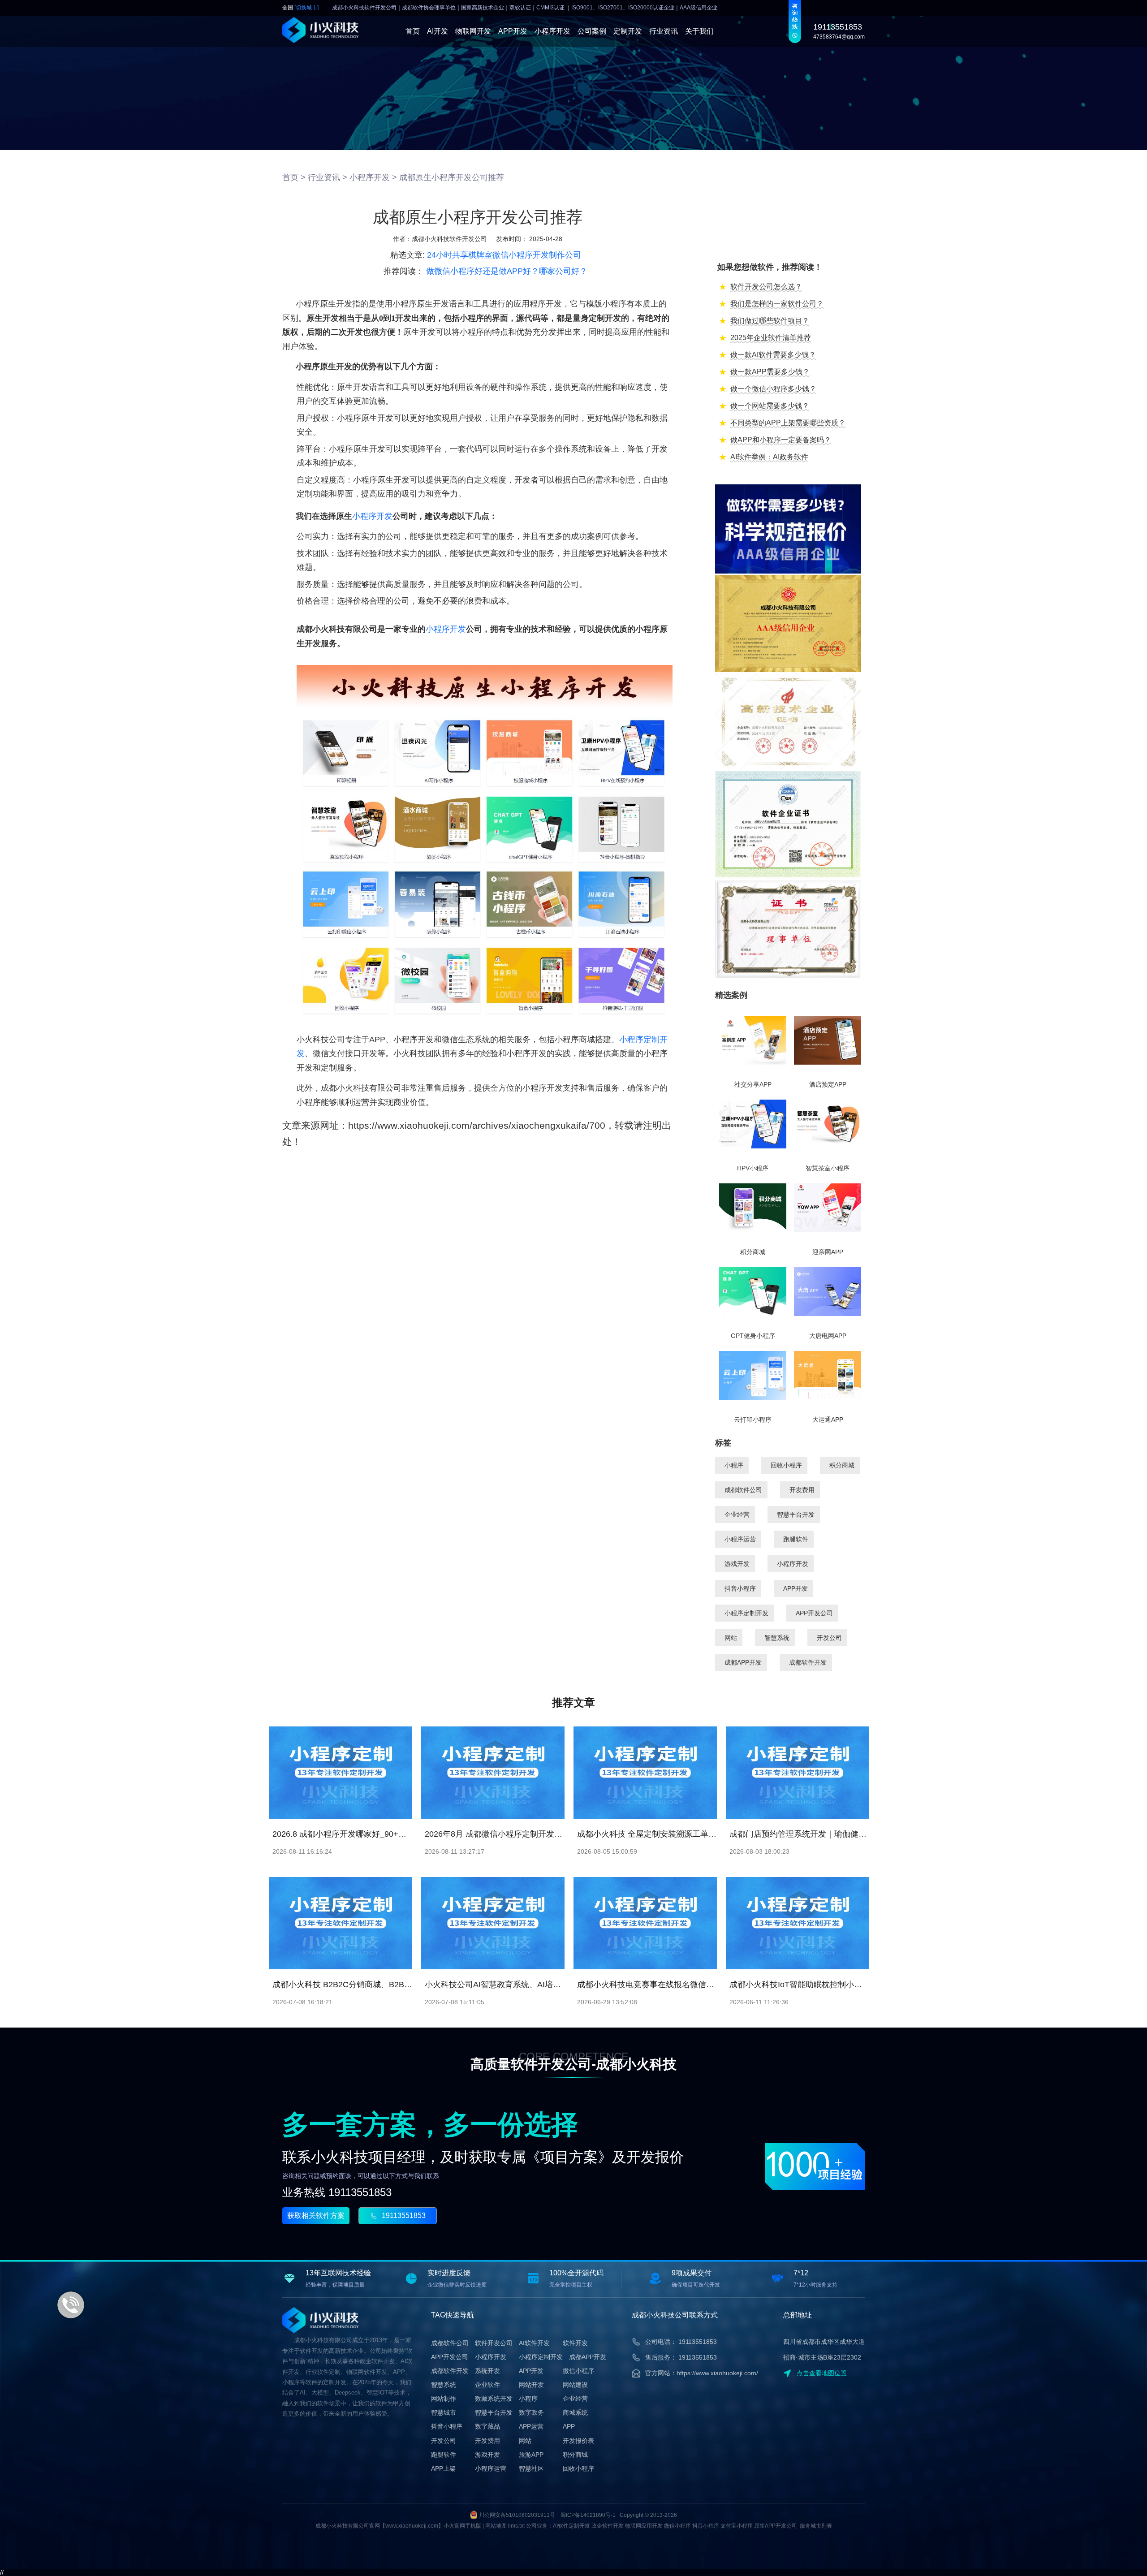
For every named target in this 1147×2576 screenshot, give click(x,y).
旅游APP (531, 2455)
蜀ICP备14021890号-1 (588, 2515)
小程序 (734, 1465)
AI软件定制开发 (571, 2526)
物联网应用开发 (644, 2526)
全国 (300, 8)
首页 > (294, 177)
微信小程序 (578, 2371)
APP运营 (531, 2426)
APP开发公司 (814, 1613)
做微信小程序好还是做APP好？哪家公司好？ (507, 271)
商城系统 (575, 2412)
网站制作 (444, 2399)
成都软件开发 (808, 1662)
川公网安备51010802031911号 (517, 2515)
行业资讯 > (328, 177)
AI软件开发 (534, 2343)
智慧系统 (777, 1638)
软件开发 (575, 2343)
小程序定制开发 (746, 1613)
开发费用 (802, 1490)
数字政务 (531, 2412)
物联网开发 (473, 31)
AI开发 (438, 31)
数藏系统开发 (494, 2399)
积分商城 (842, 1465)
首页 (413, 31)
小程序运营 (740, 1539)
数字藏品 (487, 2426)
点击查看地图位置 (822, 2373)
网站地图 (496, 2526)
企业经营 (737, 1515)
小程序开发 (552, 31)
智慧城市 (444, 2412)
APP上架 (443, 2468)
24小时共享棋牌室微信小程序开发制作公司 (504, 255)
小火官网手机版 (462, 2526)
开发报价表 (578, 2441)
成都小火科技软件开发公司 (449, 239)
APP (569, 2426)
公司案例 (592, 31)
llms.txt (516, 2526)
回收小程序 (786, 1465)
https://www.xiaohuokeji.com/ (717, 2373)
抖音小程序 (740, 1588)
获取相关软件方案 (316, 2216)
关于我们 (699, 31)
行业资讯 (664, 31)
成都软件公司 (743, 1490)
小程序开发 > (373, 177)
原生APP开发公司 (776, 2526)
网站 (731, 1638)
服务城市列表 (816, 2526)
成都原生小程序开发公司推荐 (452, 177)
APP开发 (513, 31)
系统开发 (487, 2371)
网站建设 (575, 2385)
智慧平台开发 (796, 1515)
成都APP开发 (743, 1662)
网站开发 (531, 2385)
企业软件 (487, 2385)
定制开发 (628, 31)
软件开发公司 (494, 2343)
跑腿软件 (796, 1539)
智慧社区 (531, 2468)
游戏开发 (737, 1564)
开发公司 (829, 1638)
